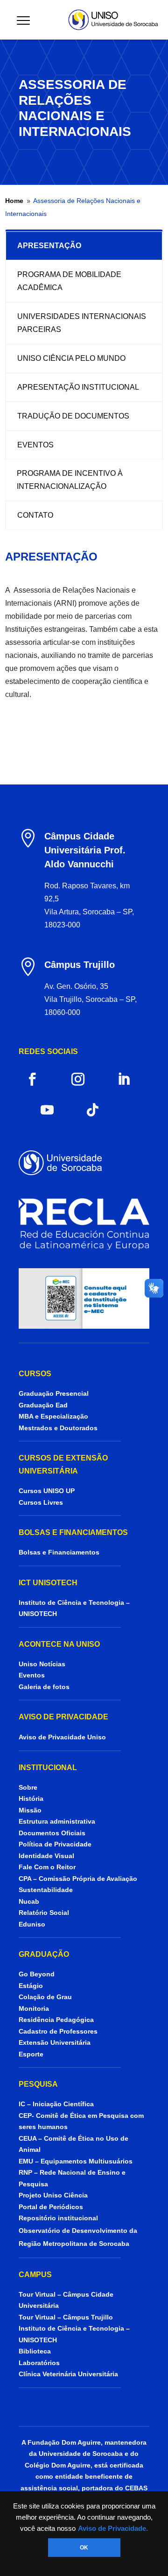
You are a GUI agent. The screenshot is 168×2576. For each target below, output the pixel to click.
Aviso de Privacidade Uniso (62, 1737)
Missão (30, 1810)
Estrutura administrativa (57, 1821)
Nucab (29, 1901)
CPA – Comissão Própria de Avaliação (78, 1879)
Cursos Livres (41, 1502)
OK (84, 2548)
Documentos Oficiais (52, 1833)
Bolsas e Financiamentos (59, 1552)
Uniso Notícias (42, 1664)
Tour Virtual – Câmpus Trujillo (66, 2317)
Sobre (28, 1787)
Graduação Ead (43, 1405)
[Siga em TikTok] (93, 1110)
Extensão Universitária (55, 2042)
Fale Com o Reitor (47, 1867)
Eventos (32, 1675)
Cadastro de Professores (58, 2031)
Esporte (31, 2054)
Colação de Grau (45, 1997)
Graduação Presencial (54, 1393)
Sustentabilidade (46, 1890)
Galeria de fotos (44, 1687)
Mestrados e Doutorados (58, 1428)
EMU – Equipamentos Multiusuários (76, 2161)
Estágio (31, 1986)
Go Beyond (37, 1974)
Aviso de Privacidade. (113, 2529)
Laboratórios (39, 2363)
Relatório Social (44, 1913)
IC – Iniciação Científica (56, 2104)
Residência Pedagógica (56, 2020)
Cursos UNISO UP (47, 1491)
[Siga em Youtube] (47, 1110)
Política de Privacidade (55, 1844)
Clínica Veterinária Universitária (68, 2374)
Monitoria (34, 2008)
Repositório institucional (59, 2218)
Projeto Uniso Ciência (53, 2195)
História (31, 1798)
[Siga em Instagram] (78, 1079)
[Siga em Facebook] (32, 1079)
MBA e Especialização (53, 1416)
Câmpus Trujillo (80, 965)
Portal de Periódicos (51, 2207)
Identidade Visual (46, 1856)
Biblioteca (35, 2351)
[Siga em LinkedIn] (124, 1079)
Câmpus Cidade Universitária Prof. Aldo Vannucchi (85, 850)
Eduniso (32, 1924)
